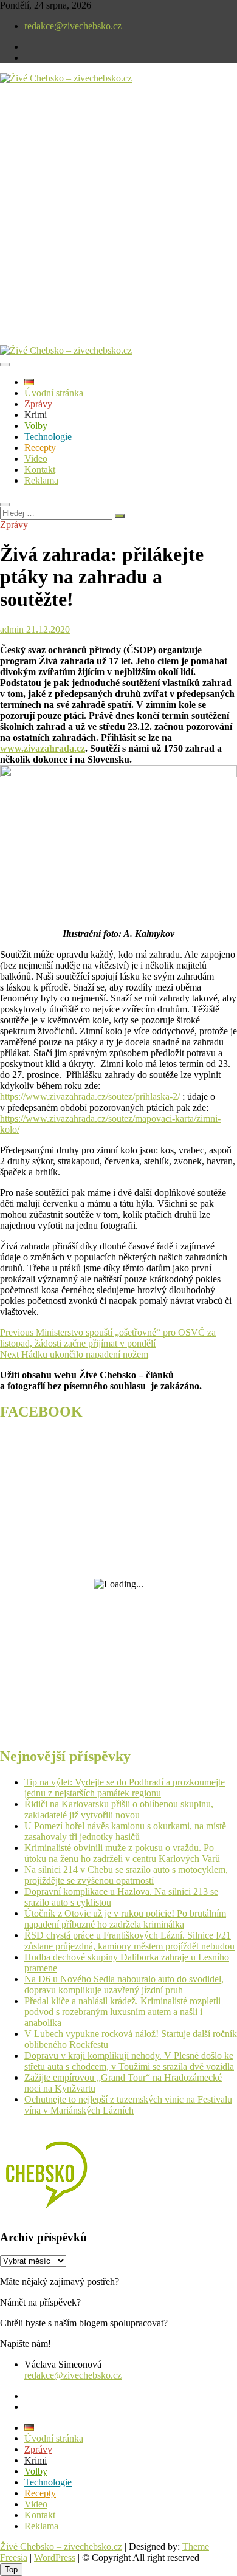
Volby (36, 426)
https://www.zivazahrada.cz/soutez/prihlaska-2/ (90, 1097)
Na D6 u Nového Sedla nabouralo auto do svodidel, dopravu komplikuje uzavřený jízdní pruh (124, 1984)
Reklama (41, 480)
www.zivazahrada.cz (43, 748)
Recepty (40, 448)
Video (36, 459)
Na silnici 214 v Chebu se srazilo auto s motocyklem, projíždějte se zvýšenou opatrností (126, 1875)
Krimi (36, 415)
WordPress (55, 2557)
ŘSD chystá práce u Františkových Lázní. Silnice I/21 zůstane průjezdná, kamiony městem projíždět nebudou (129, 1941)
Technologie (48, 437)
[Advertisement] (118, 224)
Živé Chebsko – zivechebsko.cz (61, 2547)
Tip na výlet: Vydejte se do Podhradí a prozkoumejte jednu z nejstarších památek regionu (125, 1788)
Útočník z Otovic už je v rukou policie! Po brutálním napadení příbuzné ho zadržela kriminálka (125, 1919)
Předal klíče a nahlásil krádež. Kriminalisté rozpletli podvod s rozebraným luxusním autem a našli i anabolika (122, 2012)
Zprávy (38, 404)
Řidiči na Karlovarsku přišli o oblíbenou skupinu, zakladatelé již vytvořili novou (119, 1809)
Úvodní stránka (54, 393)
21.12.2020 (47, 629)
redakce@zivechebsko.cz (73, 26)
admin (12, 629)
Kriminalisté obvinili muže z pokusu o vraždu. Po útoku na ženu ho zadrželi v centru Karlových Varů (122, 1853)
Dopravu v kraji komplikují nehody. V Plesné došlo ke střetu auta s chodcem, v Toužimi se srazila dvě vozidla (129, 2061)
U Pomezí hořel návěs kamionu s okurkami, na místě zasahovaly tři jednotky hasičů (125, 1831)
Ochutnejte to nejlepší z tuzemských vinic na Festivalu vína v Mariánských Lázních (128, 2105)
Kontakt (40, 469)
